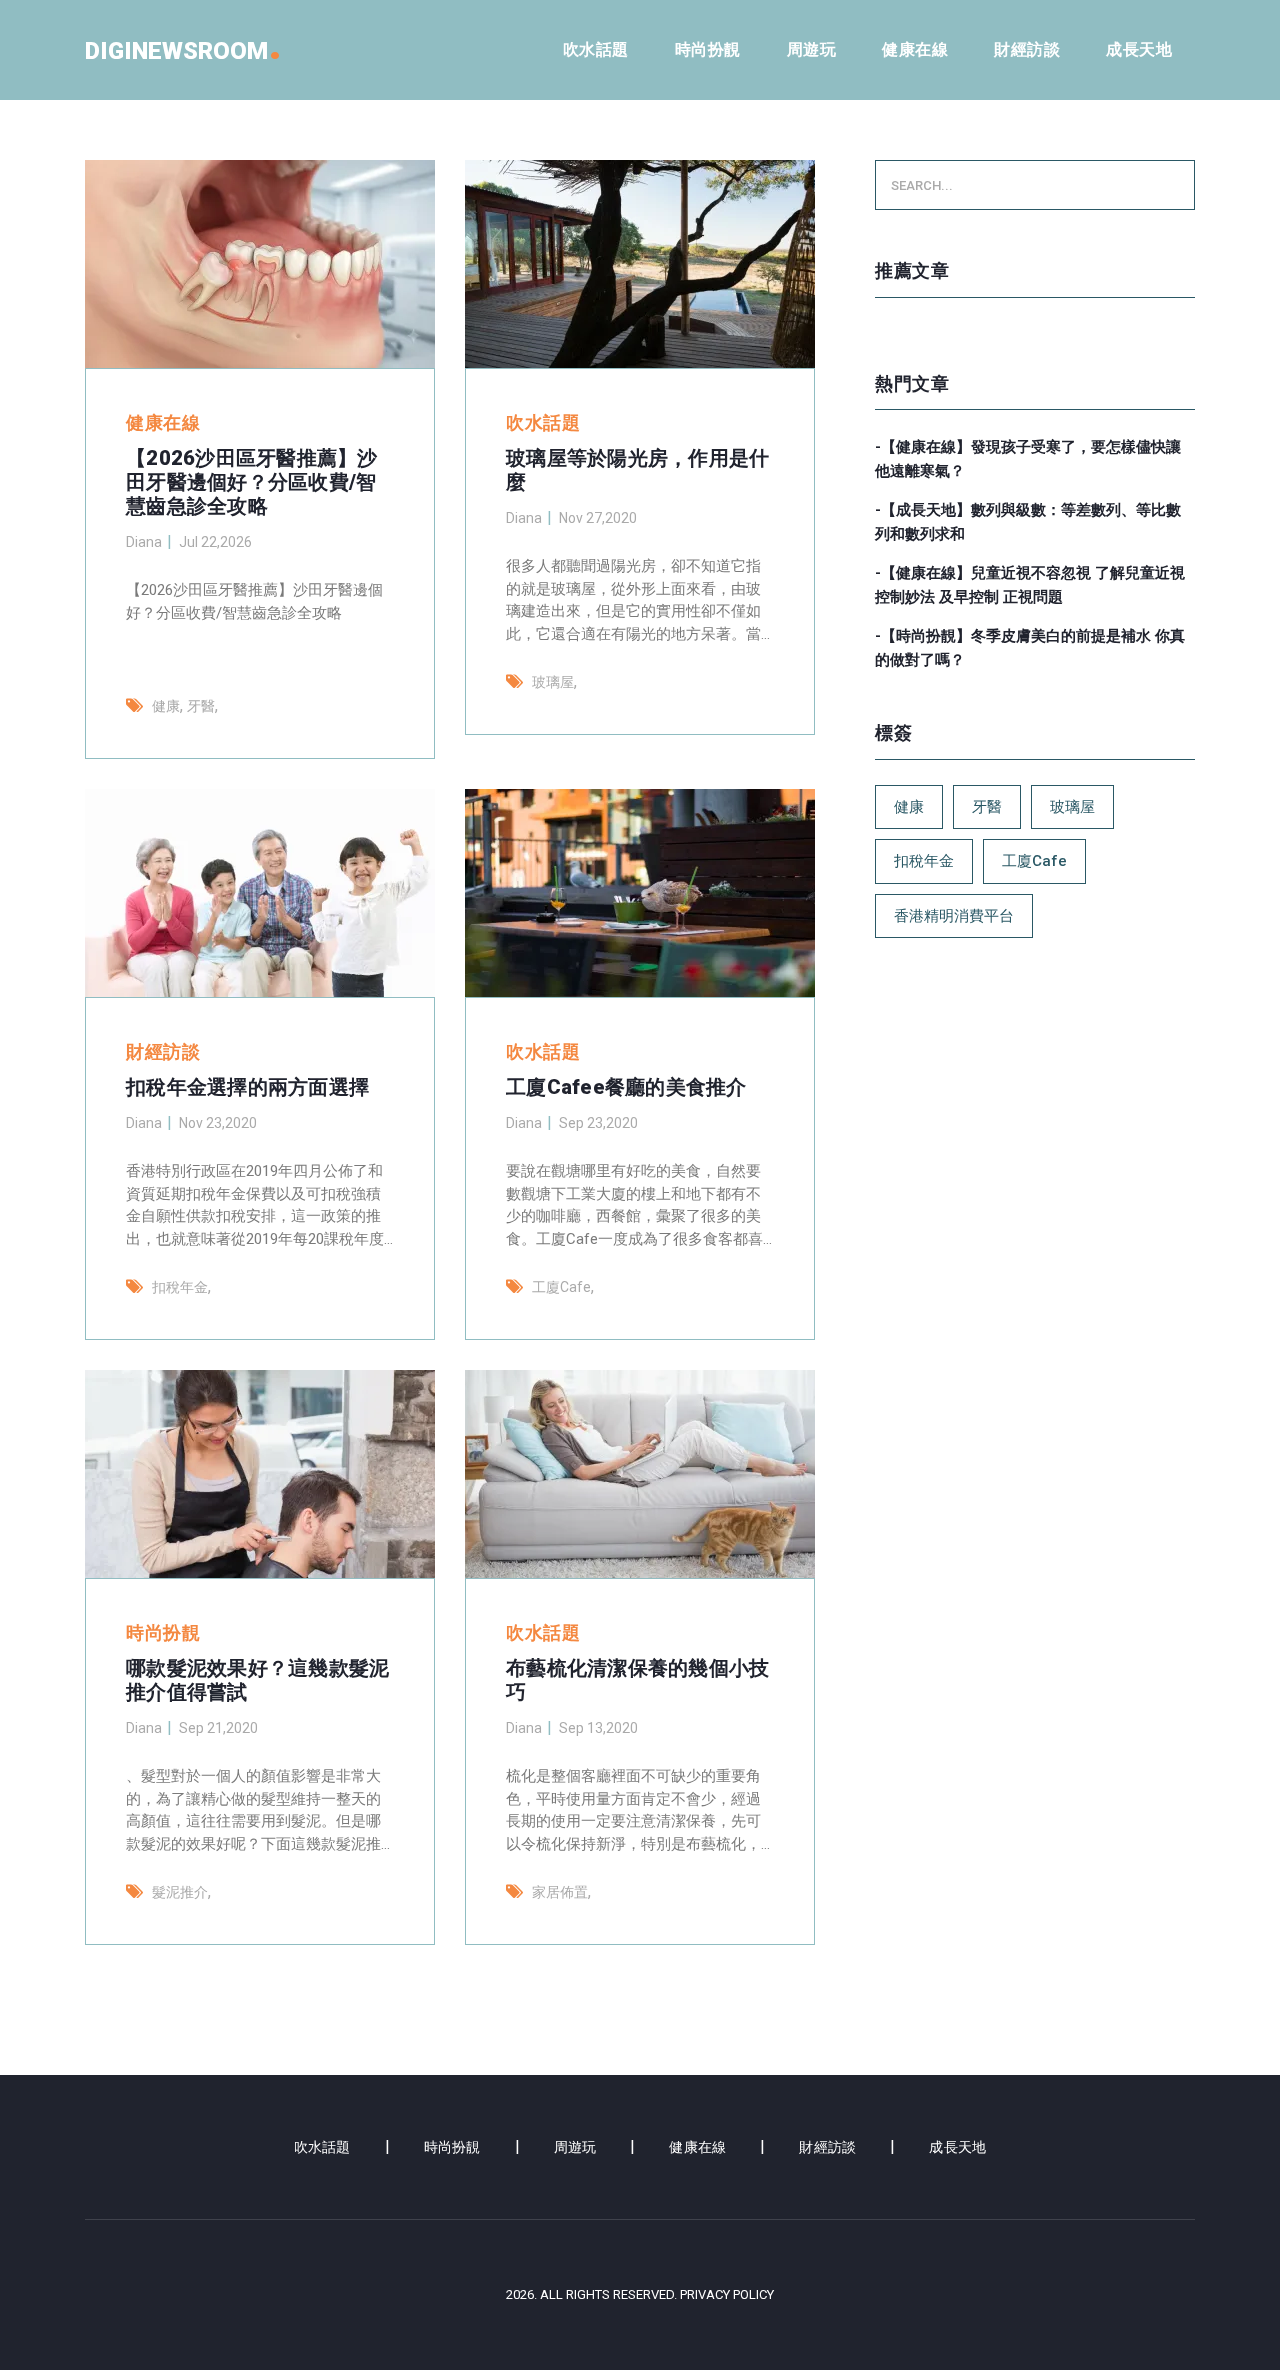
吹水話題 (596, 49)
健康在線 (915, 49)
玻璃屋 (553, 682)
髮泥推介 (180, 1892)
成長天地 (1139, 49)
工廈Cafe (561, 1287)
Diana (144, 542)
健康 (166, 706)
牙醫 (201, 706)
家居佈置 (560, 1892)
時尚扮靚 (708, 49)
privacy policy (727, 2294)
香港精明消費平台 (954, 916)
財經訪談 (1027, 49)
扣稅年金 (180, 1287)
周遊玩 (812, 49)
